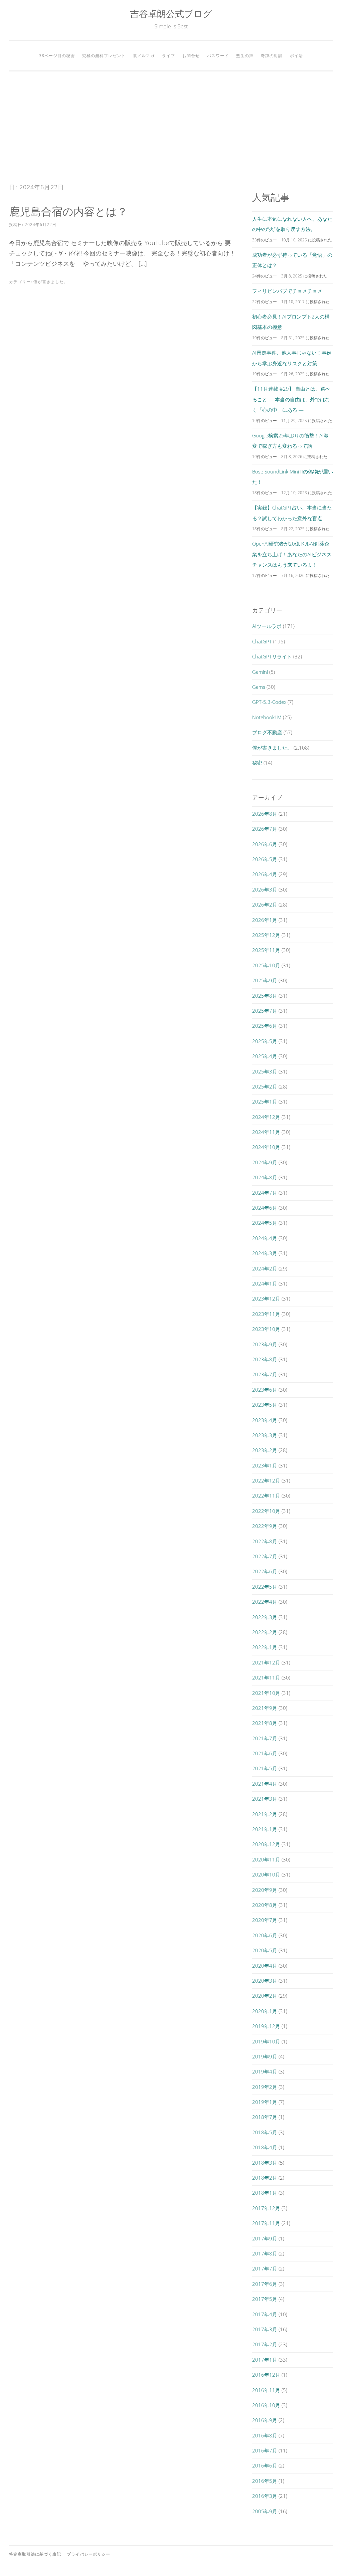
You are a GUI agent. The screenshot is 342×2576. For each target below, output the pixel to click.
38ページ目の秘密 (57, 56)
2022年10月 (266, 1511)
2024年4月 (265, 1238)
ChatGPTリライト (272, 656)
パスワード (218, 56)
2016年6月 (265, 2465)
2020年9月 (265, 1890)
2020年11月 (266, 1859)
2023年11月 (266, 1314)
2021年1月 (265, 1829)
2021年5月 (265, 1768)
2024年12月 (266, 1117)
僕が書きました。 (51, 282)
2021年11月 (266, 1677)
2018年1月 (265, 2193)
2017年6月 (265, 2284)
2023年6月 (265, 1390)
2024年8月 (265, 1177)
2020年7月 (265, 1920)
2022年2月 (265, 1632)
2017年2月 (265, 2344)
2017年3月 (265, 2329)
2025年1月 (265, 1102)
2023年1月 (265, 1465)
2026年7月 (265, 829)
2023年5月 (265, 1405)
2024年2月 (265, 1268)
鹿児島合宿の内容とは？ (68, 211)
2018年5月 (265, 2132)
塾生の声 (245, 56)
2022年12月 (266, 1480)
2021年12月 (266, 1662)
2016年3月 (265, 2496)
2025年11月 (266, 950)
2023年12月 (266, 1299)
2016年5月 (265, 2481)
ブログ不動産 (267, 732)
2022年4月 (265, 1602)
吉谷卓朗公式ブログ (171, 14)
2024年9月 (265, 1162)
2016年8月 (265, 2435)
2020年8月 (265, 1905)
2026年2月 (265, 905)
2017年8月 (265, 2253)
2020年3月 (265, 1981)
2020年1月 (265, 2011)
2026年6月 (265, 844)
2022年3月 (265, 1617)
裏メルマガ (144, 56)
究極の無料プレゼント (104, 56)
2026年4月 (265, 874)
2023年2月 (265, 1450)
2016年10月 (266, 2405)
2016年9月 (265, 2420)
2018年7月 (265, 2117)
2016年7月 (265, 2450)
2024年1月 (265, 1283)
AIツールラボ (267, 626)
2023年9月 (265, 1344)
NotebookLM (267, 717)
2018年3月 (265, 2163)
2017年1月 (265, 2360)
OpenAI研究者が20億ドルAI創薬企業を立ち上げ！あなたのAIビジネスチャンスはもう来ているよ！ (292, 554)
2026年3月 (265, 889)
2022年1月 (265, 1647)
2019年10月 (266, 2041)
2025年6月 (265, 1026)
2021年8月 (265, 1723)
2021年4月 (265, 1784)
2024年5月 (265, 1223)
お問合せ (191, 56)
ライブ (168, 56)
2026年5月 (265, 859)
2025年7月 (265, 1011)
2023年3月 (265, 1435)
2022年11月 (266, 1496)
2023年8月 (265, 1359)
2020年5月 (265, 1950)
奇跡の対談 (272, 56)
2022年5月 (265, 1587)
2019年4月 (265, 2071)
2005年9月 (265, 2511)
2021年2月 (265, 1814)
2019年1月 (265, 2102)
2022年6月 (265, 1571)
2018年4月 (265, 2147)
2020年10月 (266, 1874)
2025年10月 (266, 965)
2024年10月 (266, 1147)
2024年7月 (265, 1193)
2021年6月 (265, 1753)
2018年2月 (265, 2178)
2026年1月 (265, 920)
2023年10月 (266, 1329)
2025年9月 (265, 980)
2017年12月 (266, 2208)
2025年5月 (265, 1041)
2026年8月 (265, 814)
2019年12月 (266, 2026)
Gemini (260, 672)
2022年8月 (265, 1541)
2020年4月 (265, 1966)
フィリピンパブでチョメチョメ (287, 291)
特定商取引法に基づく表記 (35, 2554)
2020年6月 (265, 1935)
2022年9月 (265, 1526)
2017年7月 (265, 2268)
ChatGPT (262, 641)
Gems (259, 687)
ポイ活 (296, 56)
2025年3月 (265, 1071)
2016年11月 (266, 2390)
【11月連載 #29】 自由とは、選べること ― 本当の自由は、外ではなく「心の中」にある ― (291, 399)
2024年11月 (266, 1132)
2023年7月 (265, 1374)
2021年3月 (265, 1799)
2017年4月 (265, 2314)
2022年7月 (265, 1556)
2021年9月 (265, 1708)
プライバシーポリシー (89, 2554)
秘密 (257, 763)
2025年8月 (265, 996)
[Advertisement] (171, 127)
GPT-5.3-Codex (269, 702)
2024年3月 (265, 1253)
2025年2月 (265, 1086)
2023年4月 (265, 1420)
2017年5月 (265, 2299)
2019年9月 (265, 2056)
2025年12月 (266, 935)
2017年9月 (265, 2238)
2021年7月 (265, 1738)
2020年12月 (266, 1844)
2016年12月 (266, 2375)
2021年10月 (266, 1693)
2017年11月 (266, 2223)
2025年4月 (265, 1056)
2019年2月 (265, 2087)
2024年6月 (265, 1208)
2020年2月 (265, 1996)
